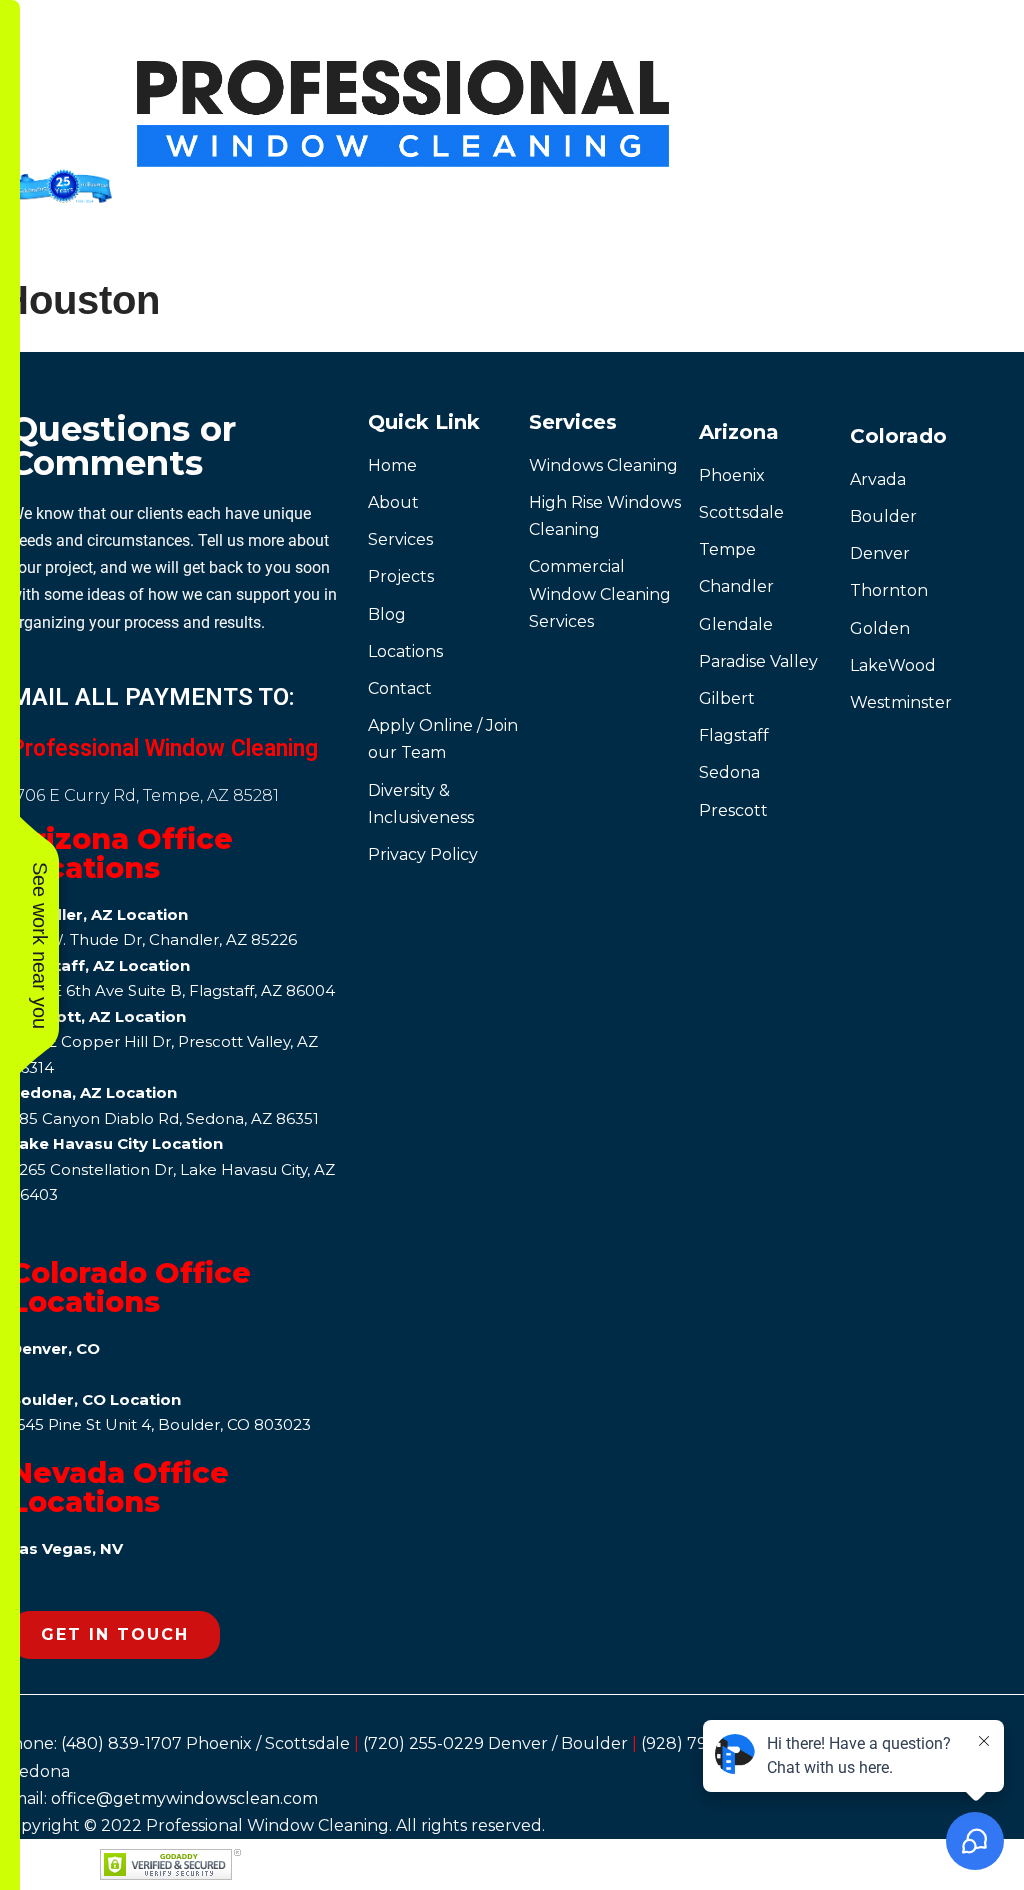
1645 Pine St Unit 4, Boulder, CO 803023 (160, 1424)
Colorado (898, 436)
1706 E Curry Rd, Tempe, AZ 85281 (144, 795)
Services (573, 422)
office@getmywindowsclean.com (184, 1798)
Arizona (739, 432)
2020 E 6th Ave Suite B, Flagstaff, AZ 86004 (172, 990)
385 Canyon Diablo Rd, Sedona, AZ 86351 (164, 1118)
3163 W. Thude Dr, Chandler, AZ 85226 (153, 939)
